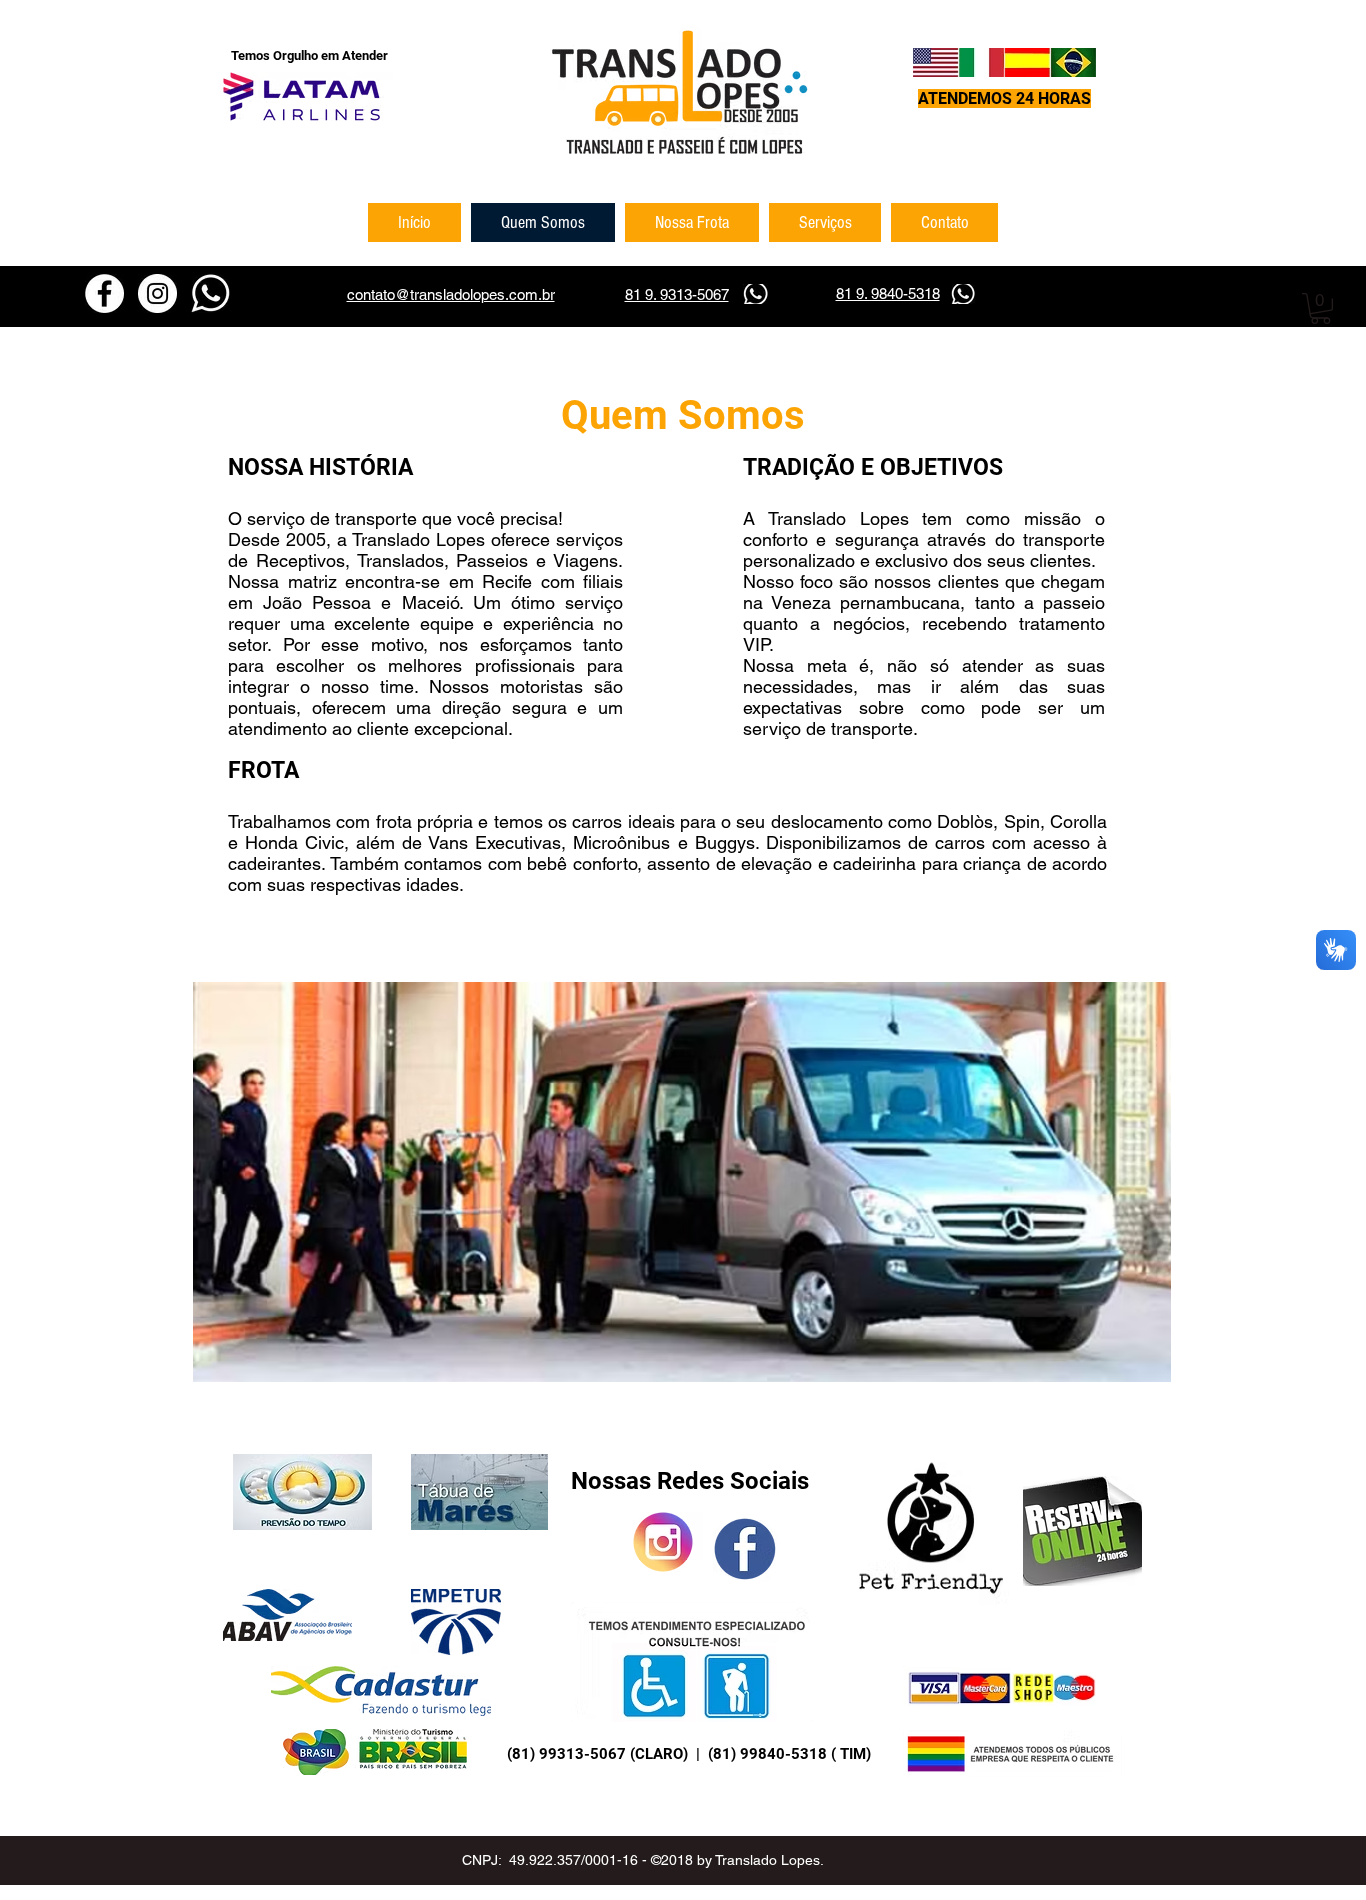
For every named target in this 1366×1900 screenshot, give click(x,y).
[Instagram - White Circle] (157, 293)
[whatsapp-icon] (210, 293)
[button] (1320, 308)
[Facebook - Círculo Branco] (104, 293)
